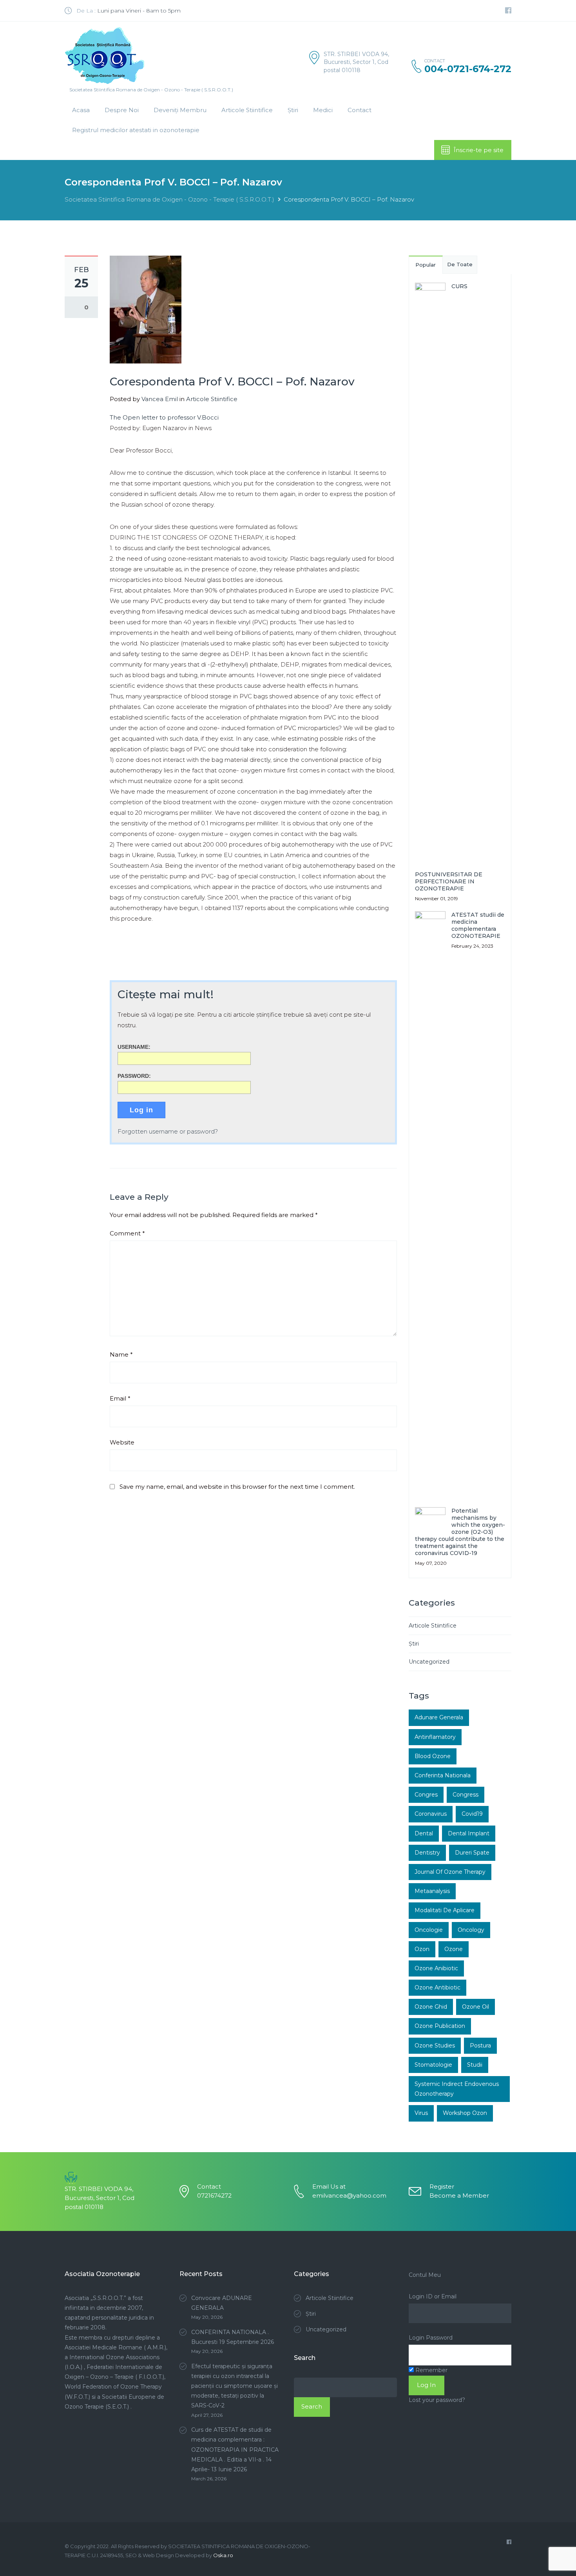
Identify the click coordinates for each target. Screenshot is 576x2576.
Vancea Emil (160, 399)
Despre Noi (122, 110)
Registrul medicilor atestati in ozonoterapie (136, 130)
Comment (127, 1233)
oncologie (429, 1930)
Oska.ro (223, 2555)
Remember (431, 2370)
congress (466, 1795)
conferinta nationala (443, 1775)
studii (475, 2065)
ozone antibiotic (437, 1987)
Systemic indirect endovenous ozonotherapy (457, 2089)
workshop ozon (465, 2113)
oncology (471, 1930)
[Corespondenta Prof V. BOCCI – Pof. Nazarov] (146, 309)
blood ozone (433, 1756)
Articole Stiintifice (247, 110)
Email (120, 1398)
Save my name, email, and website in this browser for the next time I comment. (237, 1487)
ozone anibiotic (436, 1968)
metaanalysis (432, 1891)
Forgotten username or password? (168, 1131)
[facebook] (508, 11)
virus (421, 2113)
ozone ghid (431, 2007)
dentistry (427, 1853)
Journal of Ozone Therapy (450, 1872)
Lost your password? (437, 2400)
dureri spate (472, 1853)
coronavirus (431, 1814)
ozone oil (475, 2007)
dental (424, 1833)
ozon (422, 1949)
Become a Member (459, 2195)
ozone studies (435, 2046)
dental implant (469, 1833)
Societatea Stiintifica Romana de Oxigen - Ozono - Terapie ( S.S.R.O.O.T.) (169, 199)
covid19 (472, 1814)
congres (426, 1795)
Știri (293, 110)
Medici (323, 110)
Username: (134, 1047)
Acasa (81, 110)
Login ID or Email (433, 2296)
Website (122, 1442)
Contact (360, 110)
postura (480, 2046)
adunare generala (439, 1717)
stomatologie (433, 2065)
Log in (141, 1110)
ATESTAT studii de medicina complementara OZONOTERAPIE (478, 925)
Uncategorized (429, 1662)
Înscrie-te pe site (479, 150)
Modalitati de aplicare (445, 1910)
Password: (134, 1076)
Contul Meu (425, 2275)
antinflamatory (435, 1737)
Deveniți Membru (180, 110)
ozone (454, 1949)
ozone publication (440, 2026)
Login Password (431, 2338)
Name (121, 1354)
